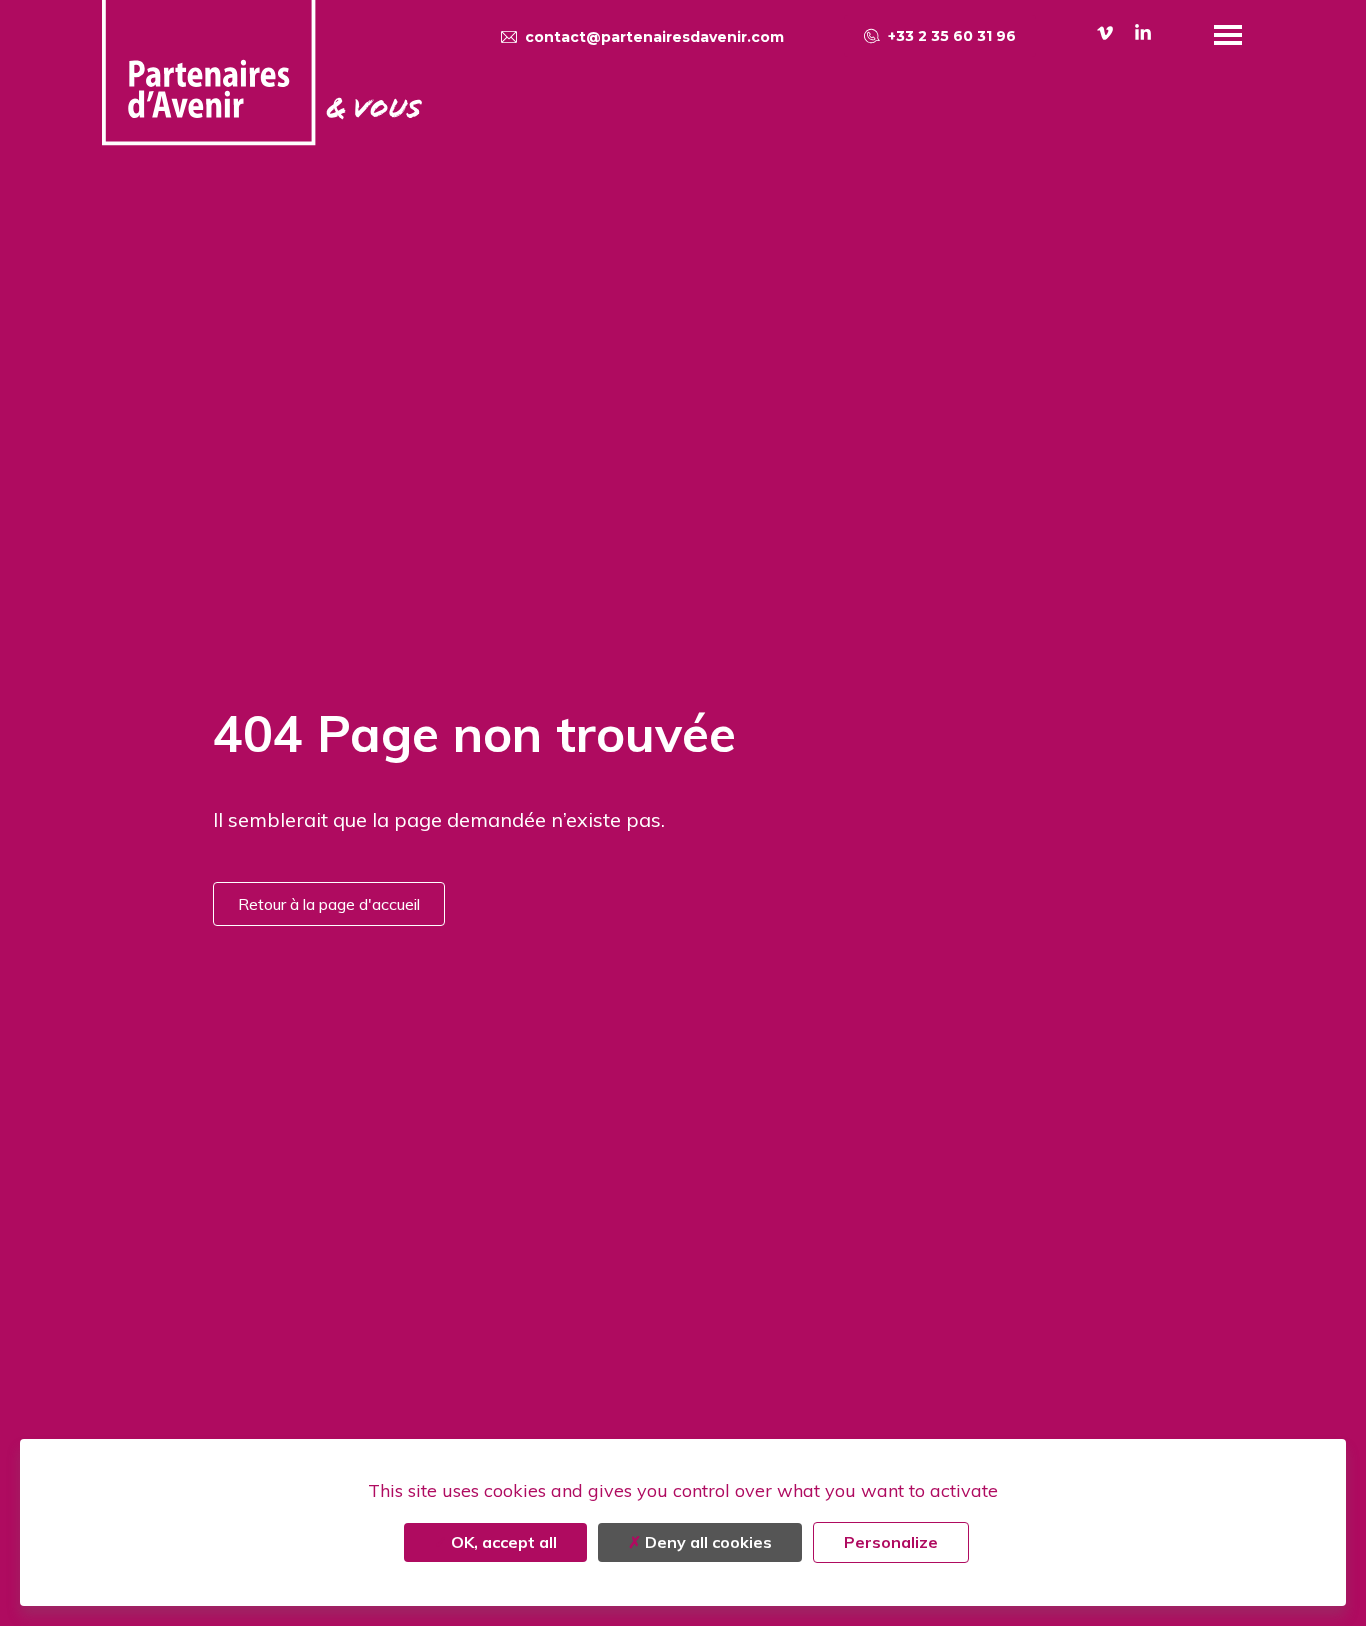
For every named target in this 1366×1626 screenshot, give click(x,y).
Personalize (891, 1542)
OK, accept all (502, 1542)
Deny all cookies (706, 1542)
